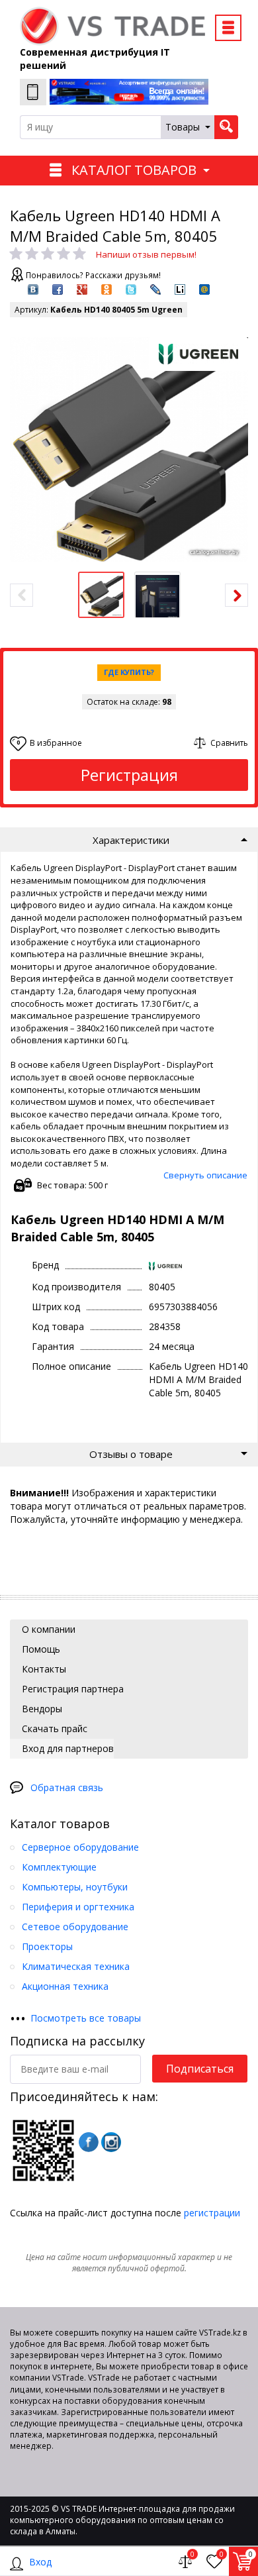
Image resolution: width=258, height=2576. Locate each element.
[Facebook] (89, 2142)
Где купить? (129, 672)
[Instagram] (111, 2142)
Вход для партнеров (66, 1748)
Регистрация (129, 775)
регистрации (212, 2213)
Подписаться (200, 2069)
